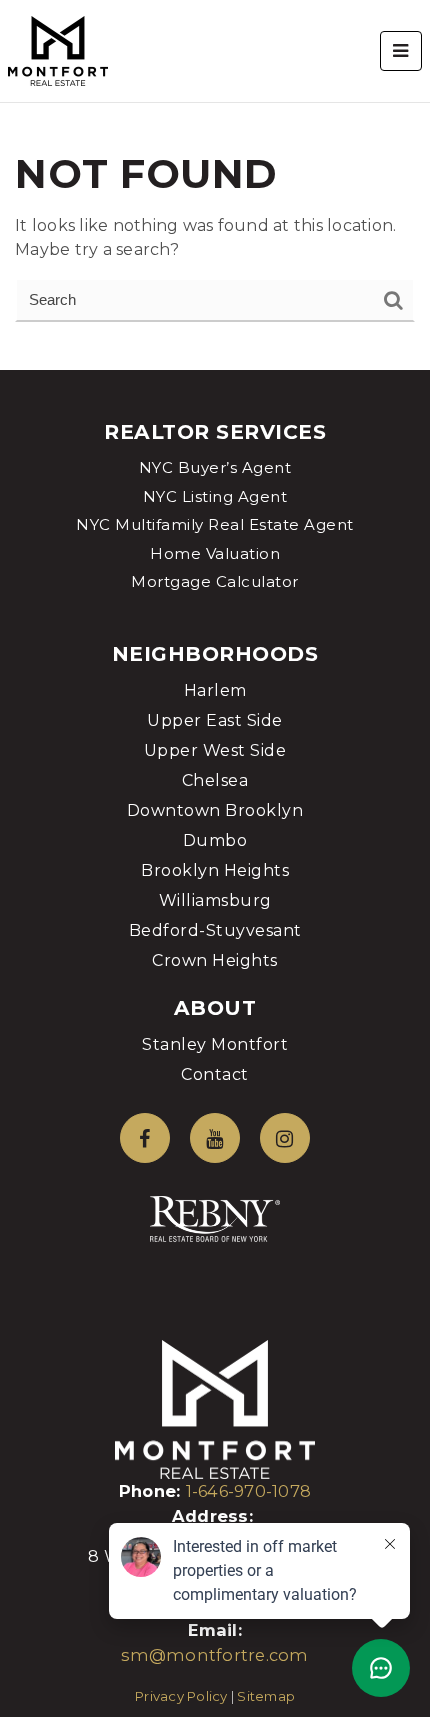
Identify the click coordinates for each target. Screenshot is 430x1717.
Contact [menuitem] (215, 1074)
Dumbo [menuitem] (215, 840)
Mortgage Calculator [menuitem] (215, 581)
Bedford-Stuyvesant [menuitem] (215, 930)
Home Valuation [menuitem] (215, 553)
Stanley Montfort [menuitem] (215, 1044)
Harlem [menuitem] (215, 690)
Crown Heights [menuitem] (215, 960)
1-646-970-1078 (249, 1491)
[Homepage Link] (58, 49)
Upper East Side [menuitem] (215, 720)
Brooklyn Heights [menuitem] (215, 870)
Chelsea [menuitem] (215, 780)
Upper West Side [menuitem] (215, 750)
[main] (215, 185)
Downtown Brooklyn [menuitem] (215, 810)
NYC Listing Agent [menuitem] (215, 496)
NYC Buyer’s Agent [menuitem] (215, 467)
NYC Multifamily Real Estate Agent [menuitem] (215, 524)
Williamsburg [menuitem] (215, 900)
